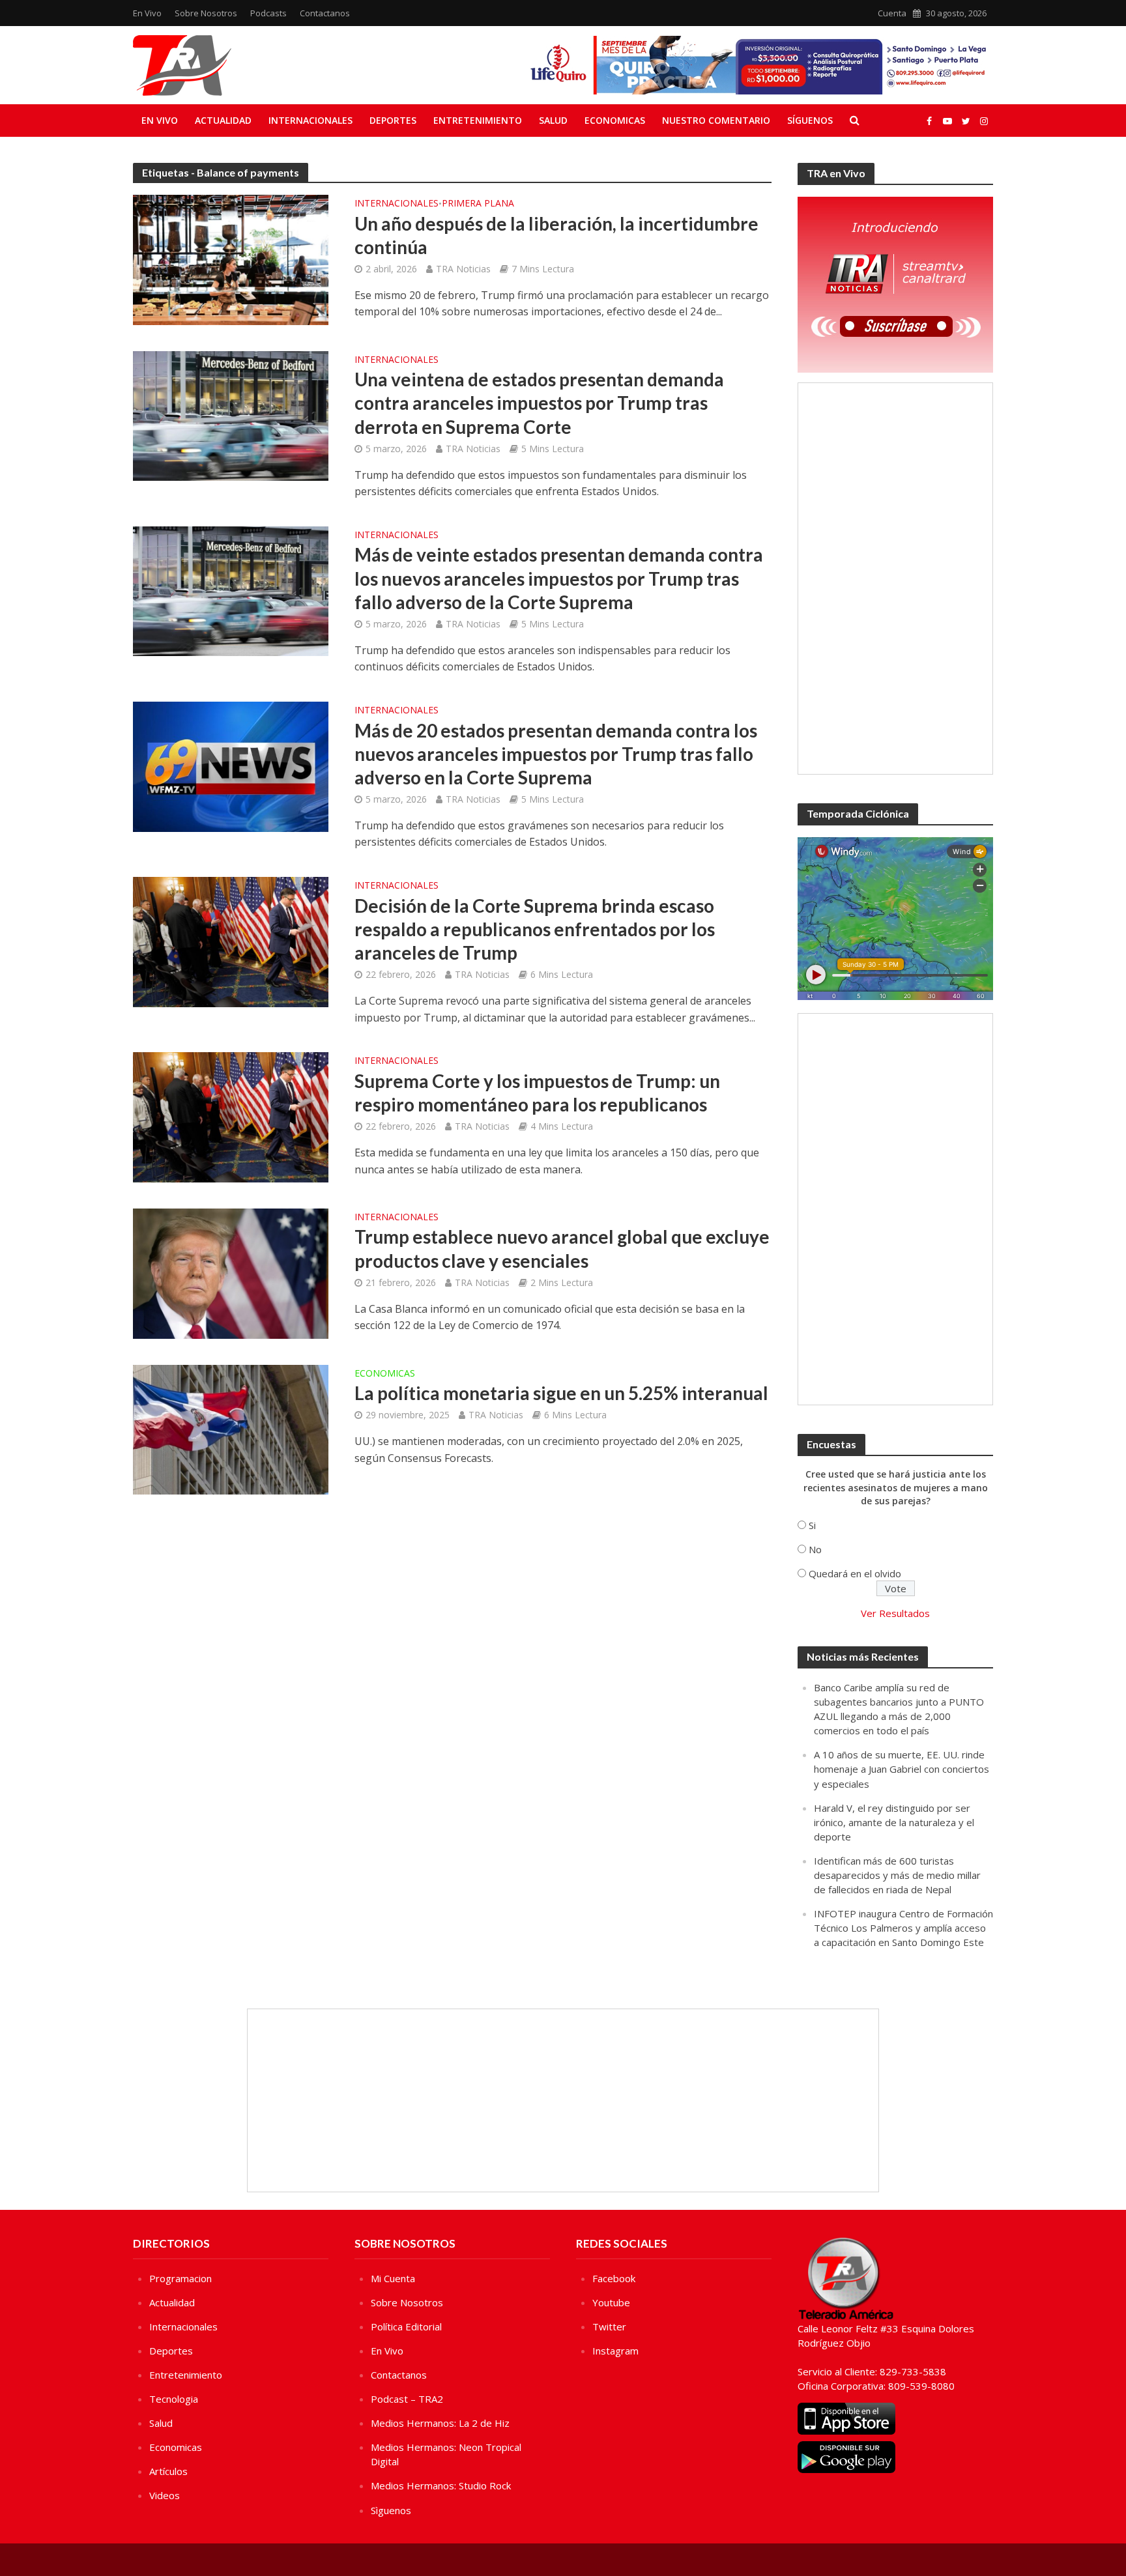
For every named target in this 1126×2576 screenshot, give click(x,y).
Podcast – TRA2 (407, 2399)
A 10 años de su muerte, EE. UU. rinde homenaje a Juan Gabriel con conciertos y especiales (902, 1769)
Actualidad (223, 120)
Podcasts (268, 13)
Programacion (180, 2278)
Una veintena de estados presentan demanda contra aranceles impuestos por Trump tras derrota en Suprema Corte (539, 403)
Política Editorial (406, 2326)
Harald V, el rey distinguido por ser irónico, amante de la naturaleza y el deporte (894, 1822)
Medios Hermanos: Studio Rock (441, 2485)
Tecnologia (174, 2399)
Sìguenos (391, 2510)
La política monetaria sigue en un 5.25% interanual (561, 1393)
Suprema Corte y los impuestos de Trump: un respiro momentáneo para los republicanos (537, 1093)
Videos (165, 2495)
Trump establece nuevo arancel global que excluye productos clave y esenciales (562, 1248)
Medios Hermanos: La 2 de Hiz (440, 2423)
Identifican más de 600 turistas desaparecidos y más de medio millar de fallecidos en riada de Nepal (897, 1875)
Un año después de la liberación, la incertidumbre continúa (556, 235)
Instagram (615, 2351)
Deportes (393, 120)
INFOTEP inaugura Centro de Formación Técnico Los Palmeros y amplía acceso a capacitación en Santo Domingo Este (903, 1928)
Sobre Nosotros (206, 13)
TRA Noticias (463, 269)
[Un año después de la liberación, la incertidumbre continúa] (231, 259)
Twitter (609, 2326)
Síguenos (810, 120)
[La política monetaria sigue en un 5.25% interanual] (231, 1429)
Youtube (611, 2302)
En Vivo (147, 13)
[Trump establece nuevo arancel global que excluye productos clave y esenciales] (231, 1272)
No (815, 1549)
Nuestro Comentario (716, 120)
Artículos (168, 2471)
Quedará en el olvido (855, 1573)
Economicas (615, 120)
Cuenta (892, 13)
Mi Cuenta (393, 2278)
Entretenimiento (478, 120)
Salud (553, 120)
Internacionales (310, 120)
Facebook (614, 2278)
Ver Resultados (895, 1613)
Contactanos (325, 13)
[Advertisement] (895, 579)
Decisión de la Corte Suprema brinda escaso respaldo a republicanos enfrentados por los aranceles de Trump (535, 929)
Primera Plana (478, 204)
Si (812, 1525)
